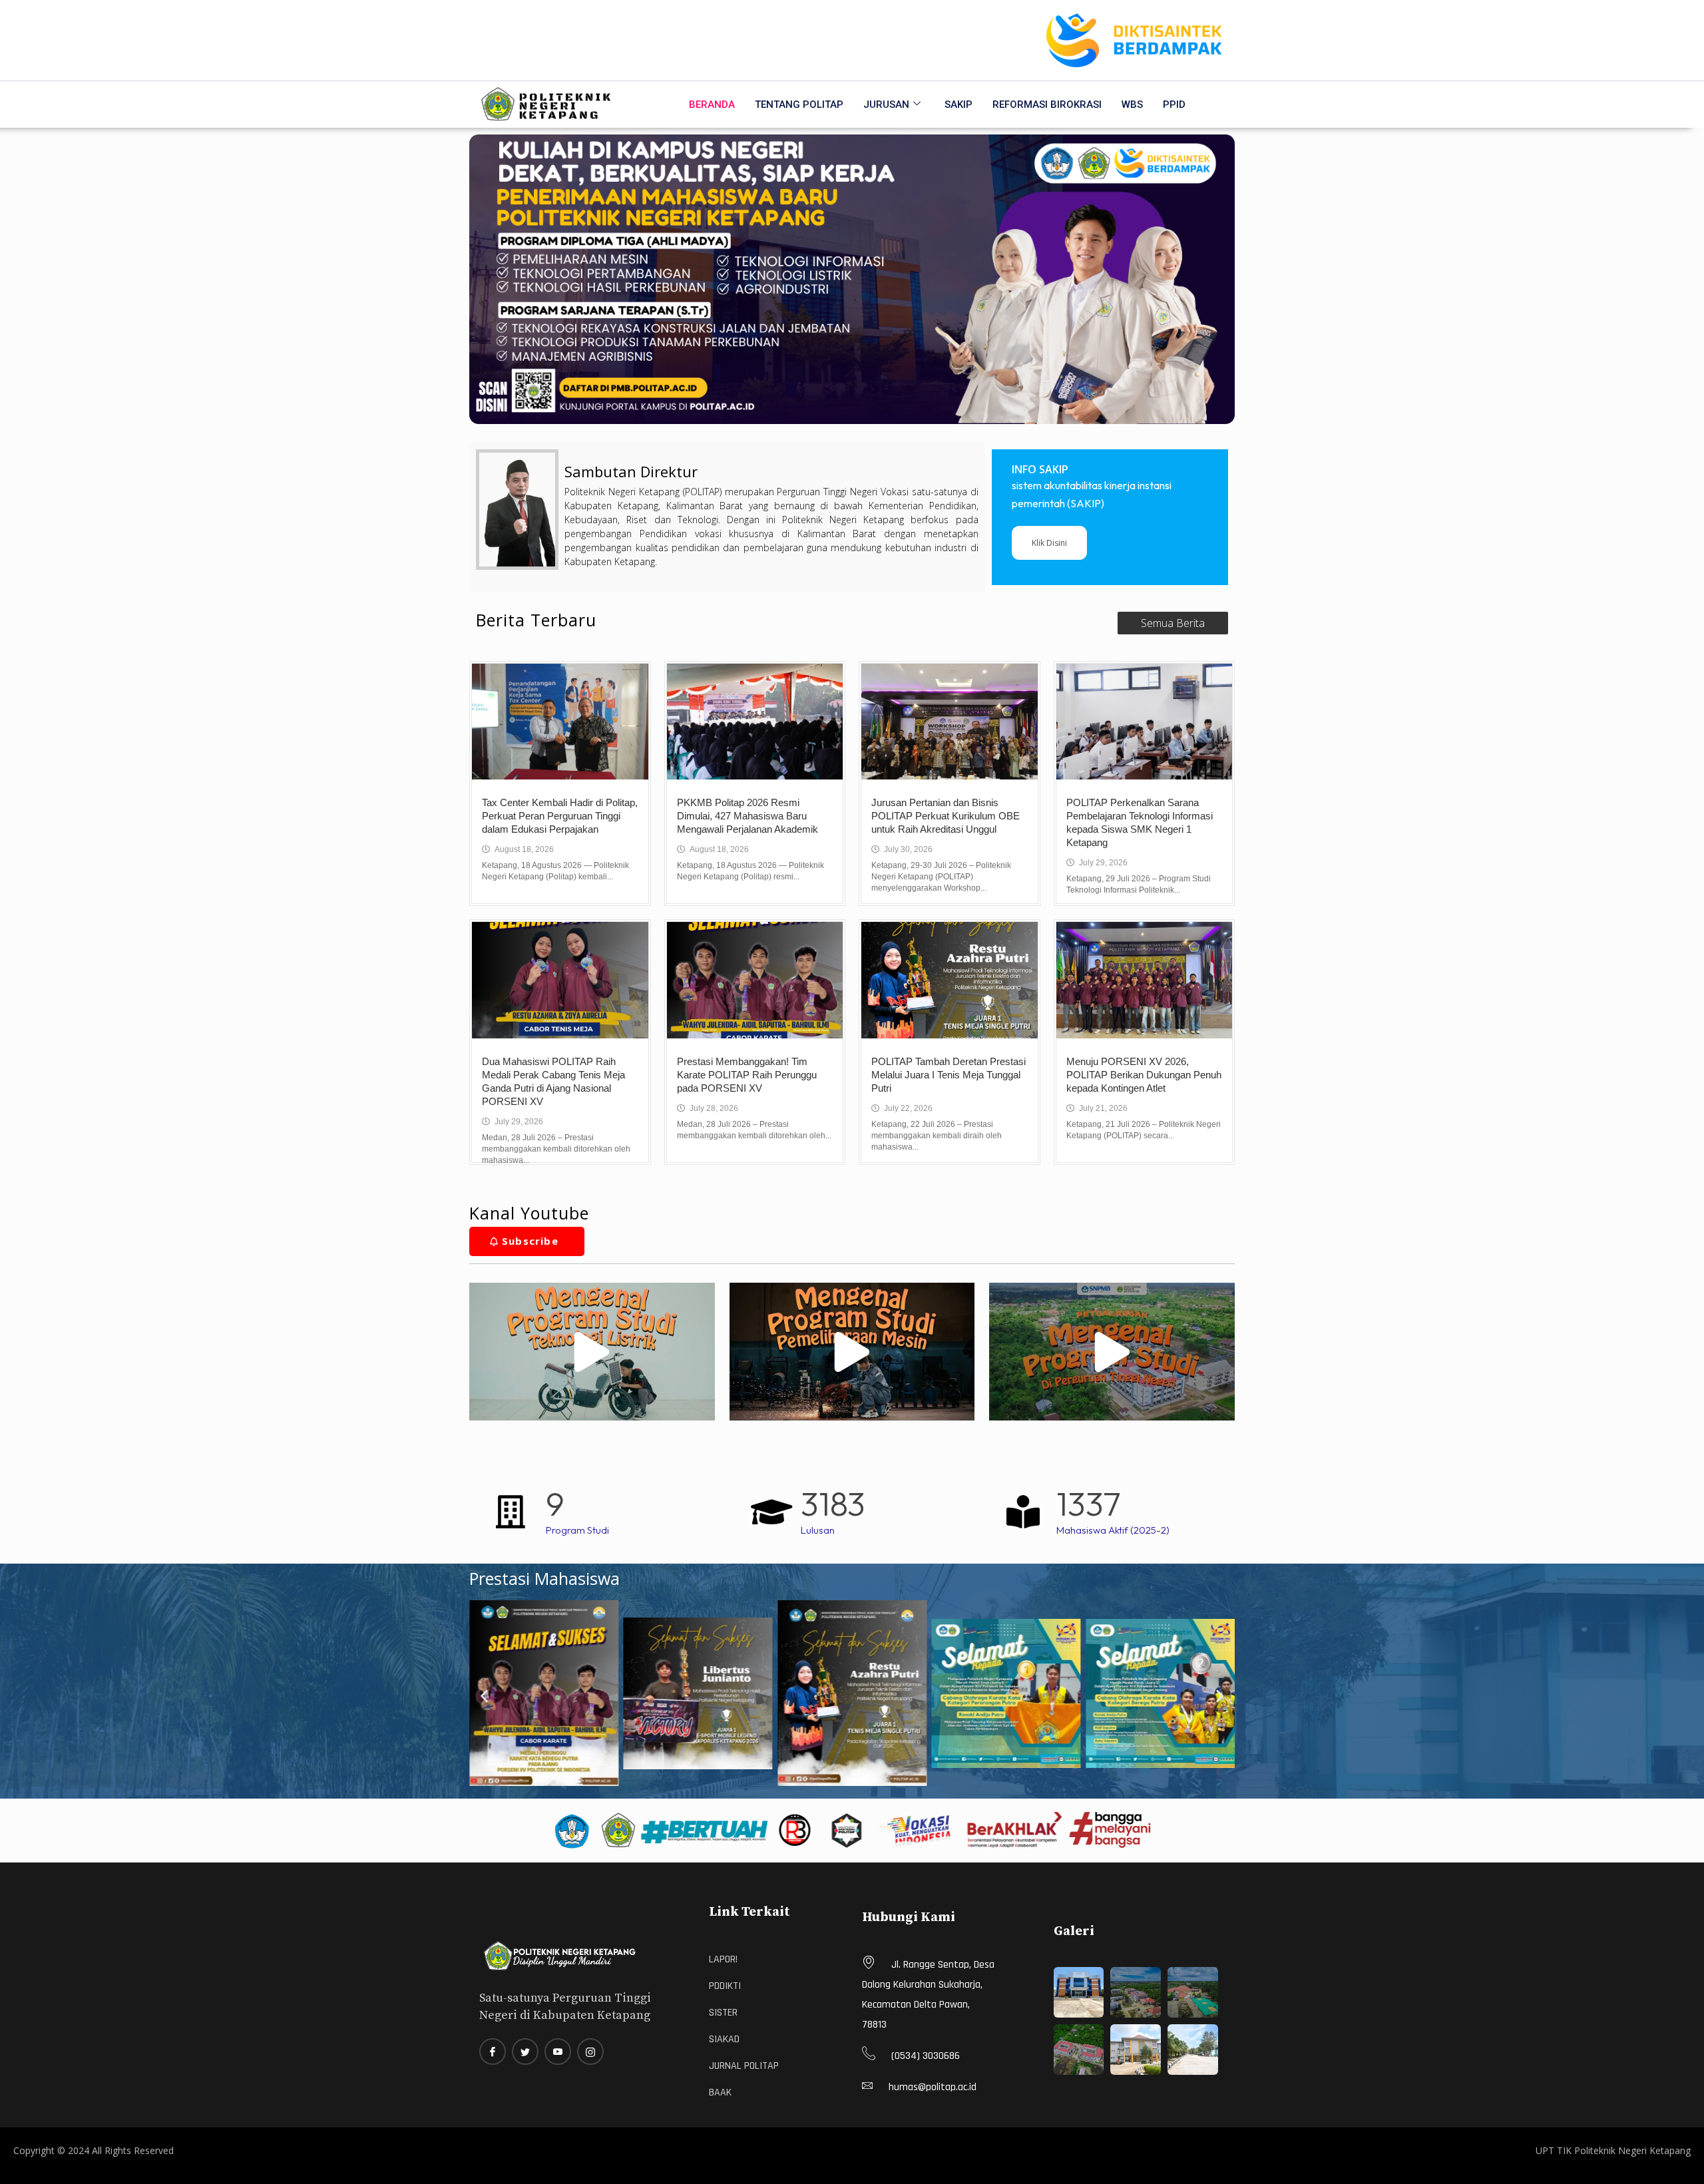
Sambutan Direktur (631, 471)
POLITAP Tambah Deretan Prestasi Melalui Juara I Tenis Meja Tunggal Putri (949, 1075)
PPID (1174, 105)
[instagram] (590, 2052)
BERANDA (712, 105)
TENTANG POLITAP (799, 105)
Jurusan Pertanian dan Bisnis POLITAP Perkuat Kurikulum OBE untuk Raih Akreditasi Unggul (946, 816)
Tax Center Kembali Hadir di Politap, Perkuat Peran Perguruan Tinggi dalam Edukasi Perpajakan (560, 816)
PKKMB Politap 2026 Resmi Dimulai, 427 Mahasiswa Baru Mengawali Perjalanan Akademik (747, 816)
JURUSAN (886, 105)
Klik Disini (1049, 543)
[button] (484, 1696)
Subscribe (530, 1241)
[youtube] (558, 2052)
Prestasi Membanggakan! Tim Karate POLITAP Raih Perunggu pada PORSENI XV (747, 1075)
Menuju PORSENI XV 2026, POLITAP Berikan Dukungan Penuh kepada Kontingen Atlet (1144, 1075)
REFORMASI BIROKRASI (1047, 105)
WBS (1132, 105)
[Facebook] (493, 2052)
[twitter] (525, 2052)
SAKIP (958, 105)
